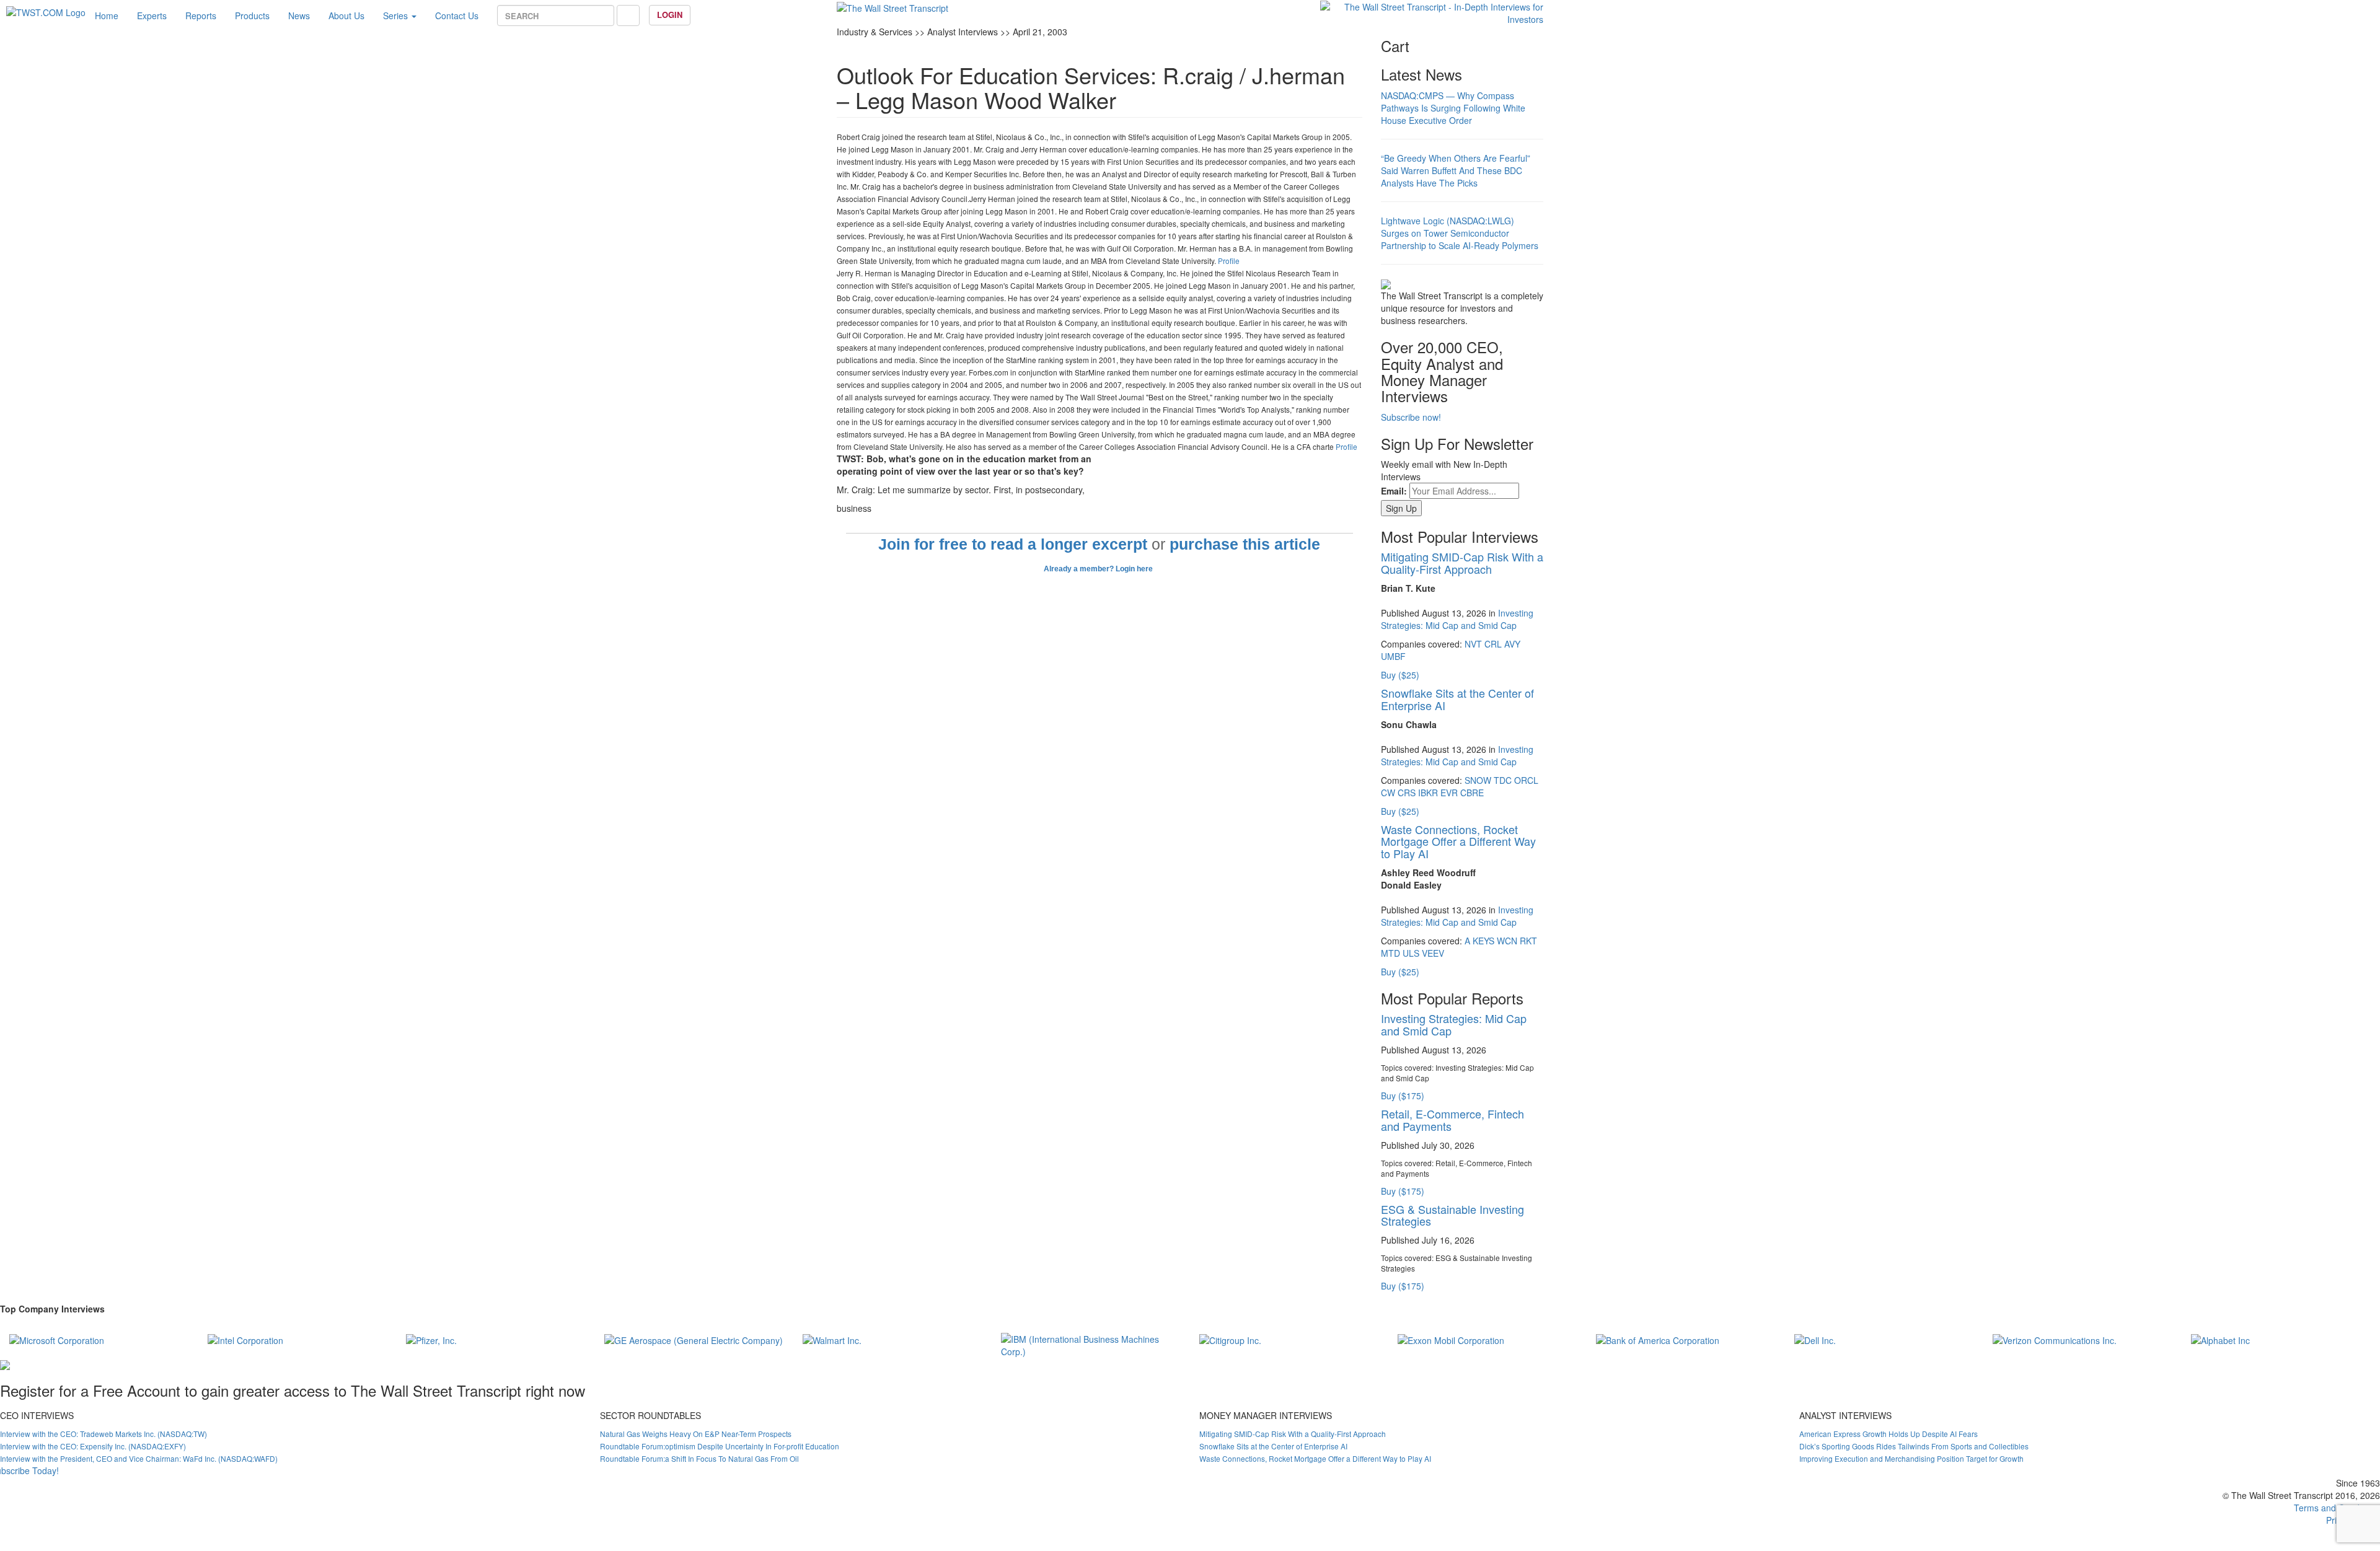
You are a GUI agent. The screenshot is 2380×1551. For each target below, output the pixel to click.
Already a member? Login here (1099, 569)
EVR (1449, 793)
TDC (1503, 780)
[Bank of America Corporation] (1658, 1339)
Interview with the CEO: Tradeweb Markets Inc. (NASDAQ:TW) (104, 1434)
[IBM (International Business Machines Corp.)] (1091, 1343)
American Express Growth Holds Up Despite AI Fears (1889, 1434)
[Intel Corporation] (245, 1339)
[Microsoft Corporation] (57, 1339)
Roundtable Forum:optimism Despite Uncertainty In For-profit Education (720, 1446)
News (299, 15)
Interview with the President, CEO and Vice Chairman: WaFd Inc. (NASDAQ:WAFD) (139, 1458)
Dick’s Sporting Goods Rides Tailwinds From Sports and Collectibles (1914, 1446)
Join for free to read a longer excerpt (1013, 544)
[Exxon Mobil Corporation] (1451, 1339)
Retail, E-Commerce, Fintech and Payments (1452, 1120)
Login (670, 15)
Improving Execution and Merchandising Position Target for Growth (1911, 1458)
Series (397, 15)
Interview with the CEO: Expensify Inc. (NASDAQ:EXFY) (93, 1446)
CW (1388, 793)
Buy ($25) (1400, 675)
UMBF (1393, 656)
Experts (152, 15)
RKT (1528, 941)
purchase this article (1245, 544)
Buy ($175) (1403, 1096)
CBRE (1472, 793)
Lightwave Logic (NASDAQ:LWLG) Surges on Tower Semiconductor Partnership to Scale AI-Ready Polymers (1460, 233)
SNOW (1478, 780)
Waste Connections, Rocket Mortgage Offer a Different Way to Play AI (1458, 841)
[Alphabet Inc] (2220, 1339)
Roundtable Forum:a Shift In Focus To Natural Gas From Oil (699, 1458)
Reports (201, 15)
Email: (1394, 491)
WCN (1507, 941)
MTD (1391, 953)
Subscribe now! (1411, 417)
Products (252, 15)
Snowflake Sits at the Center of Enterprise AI (1457, 699)
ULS (1411, 953)
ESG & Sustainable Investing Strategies (1452, 1215)
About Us (346, 15)
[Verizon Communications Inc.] (2055, 1339)
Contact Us (457, 15)
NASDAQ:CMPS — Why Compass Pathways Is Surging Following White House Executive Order (1453, 108)
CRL (1493, 644)
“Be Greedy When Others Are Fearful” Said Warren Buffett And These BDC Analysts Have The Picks (1456, 170)
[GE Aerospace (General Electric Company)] (694, 1339)
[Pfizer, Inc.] (431, 1339)
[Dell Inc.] (1815, 1339)
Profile (1229, 261)
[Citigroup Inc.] (1230, 1339)
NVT (1473, 644)
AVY (1512, 644)
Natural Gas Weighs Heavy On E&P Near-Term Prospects (696, 1434)
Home (107, 15)
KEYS (1483, 941)
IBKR (1428, 793)
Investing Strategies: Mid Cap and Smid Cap (1457, 619)
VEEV (1433, 953)
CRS (1407, 793)
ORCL (1526, 780)
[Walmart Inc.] (832, 1339)
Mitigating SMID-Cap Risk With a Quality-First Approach (1462, 563)
